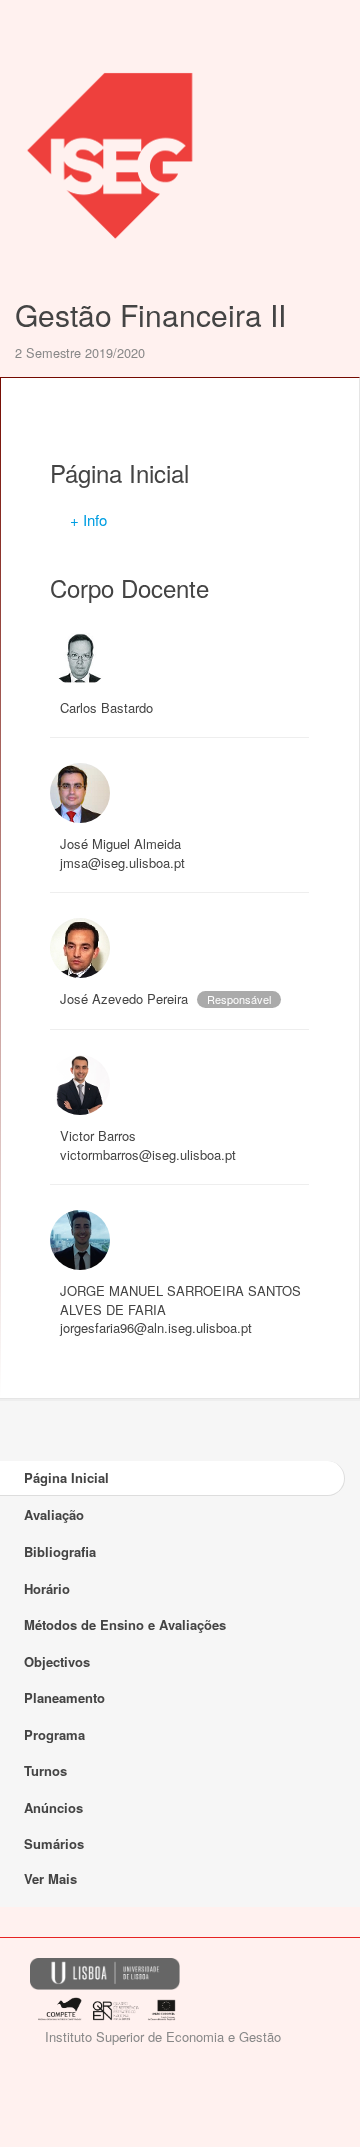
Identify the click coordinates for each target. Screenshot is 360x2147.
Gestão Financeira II (150, 314)
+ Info (88, 519)
